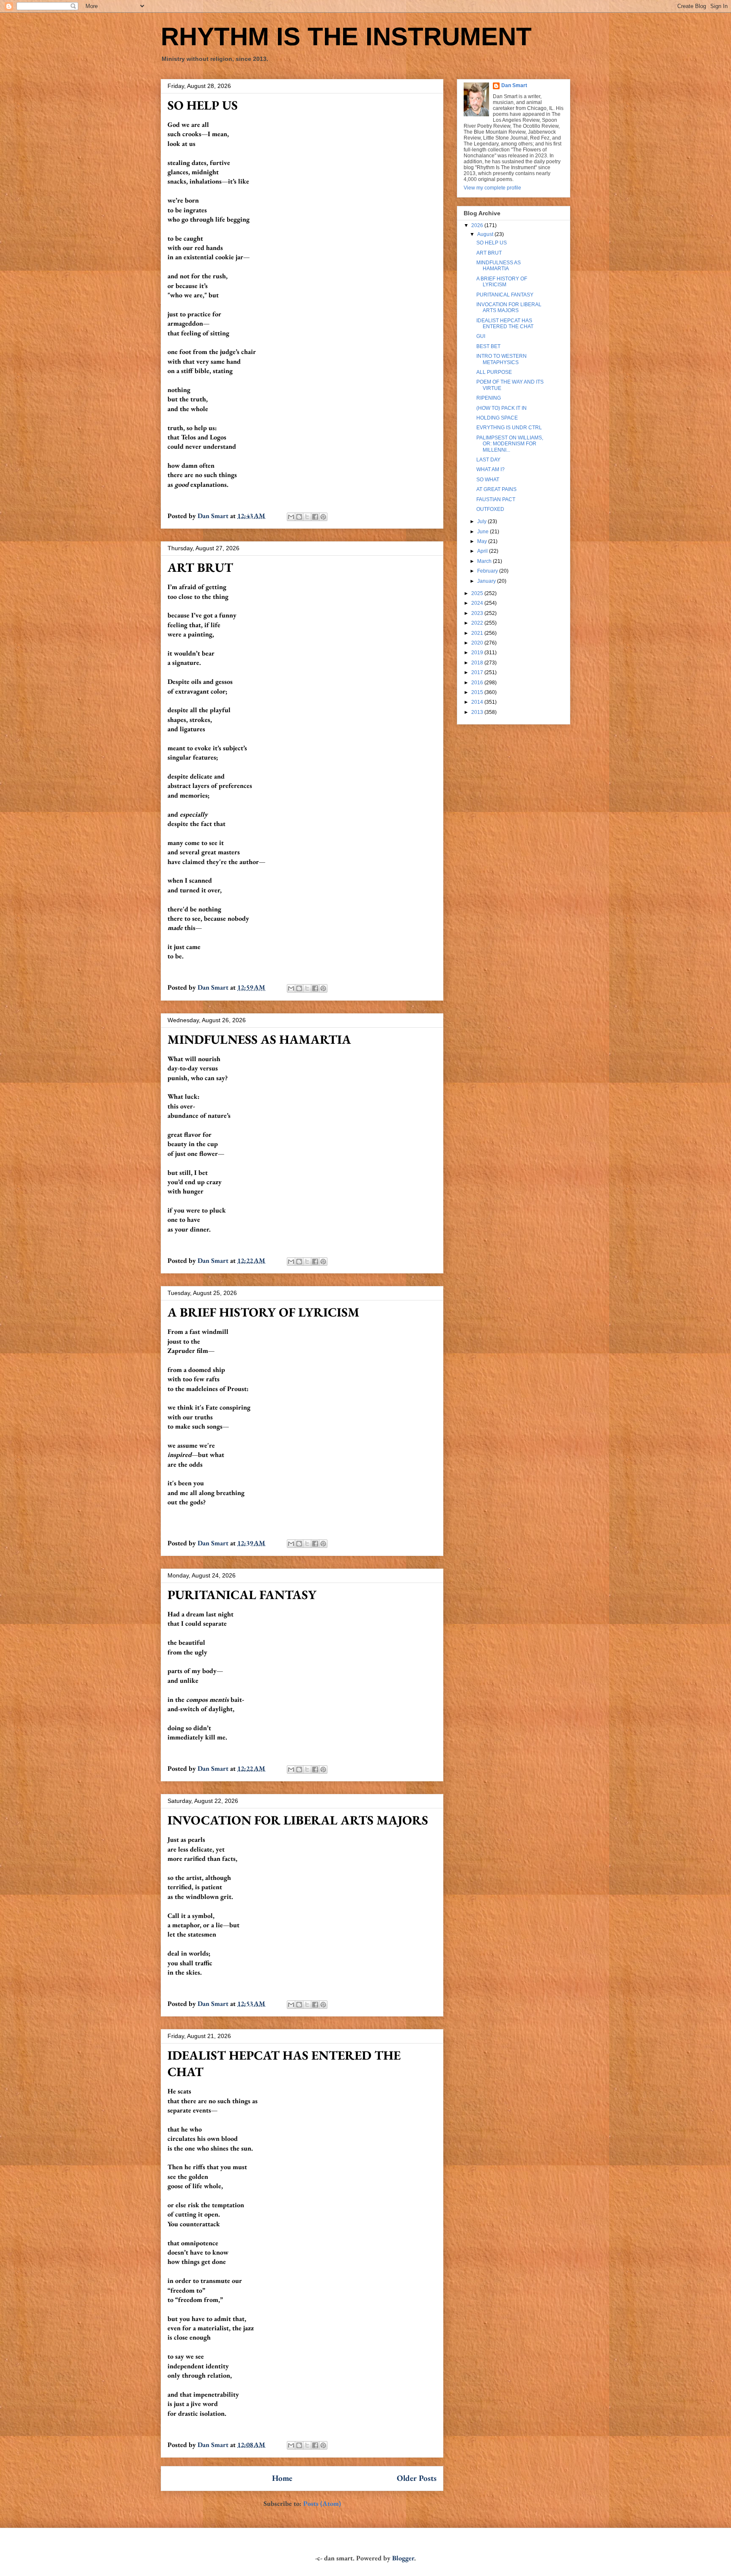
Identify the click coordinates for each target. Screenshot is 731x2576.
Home (282, 2478)
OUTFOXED (490, 509)
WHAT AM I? (491, 469)
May (483, 541)
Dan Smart (514, 85)
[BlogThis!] (299, 517)
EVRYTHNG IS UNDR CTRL (509, 428)
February (488, 571)
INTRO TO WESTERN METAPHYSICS (502, 359)
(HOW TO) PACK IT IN (502, 408)
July (482, 521)
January (487, 581)
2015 (478, 692)
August (486, 234)
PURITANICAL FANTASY (242, 1595)
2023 (478, 613)
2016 (478, 683)
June (484, 532)
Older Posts (417, 2478)
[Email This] (291, 517)
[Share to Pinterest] (323, 517)
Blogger (403, 2558)
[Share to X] (307, 517)
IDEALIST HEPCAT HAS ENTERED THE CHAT (505, 324)
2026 (478, 225)
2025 (478, 593)
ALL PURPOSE (494, 372)
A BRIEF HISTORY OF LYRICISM (264, 1312)
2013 (478, 712)
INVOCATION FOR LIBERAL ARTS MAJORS (298, 1820)
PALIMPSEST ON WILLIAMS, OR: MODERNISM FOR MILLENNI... (510, 444)
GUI (481, 336)
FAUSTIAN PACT (496, 499)
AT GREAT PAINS (496, 489)
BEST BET (488, 346)
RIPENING (489, 398)
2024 (478, 603)
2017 (478, 672)
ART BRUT (200, 567)
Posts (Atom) (322, 2503)
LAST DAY (488, 460)
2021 (478, 633)
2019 (478, 653)
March (485, 561)
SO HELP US (203, 105)
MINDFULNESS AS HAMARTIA (259, 1039)
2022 (478, 623)
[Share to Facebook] (315, 517)
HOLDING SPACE (497, 418)
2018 (478, 663)
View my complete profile (492, 188)
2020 (478, 643)
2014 (478, 702)
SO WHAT (488, 480)
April (483, 551)
